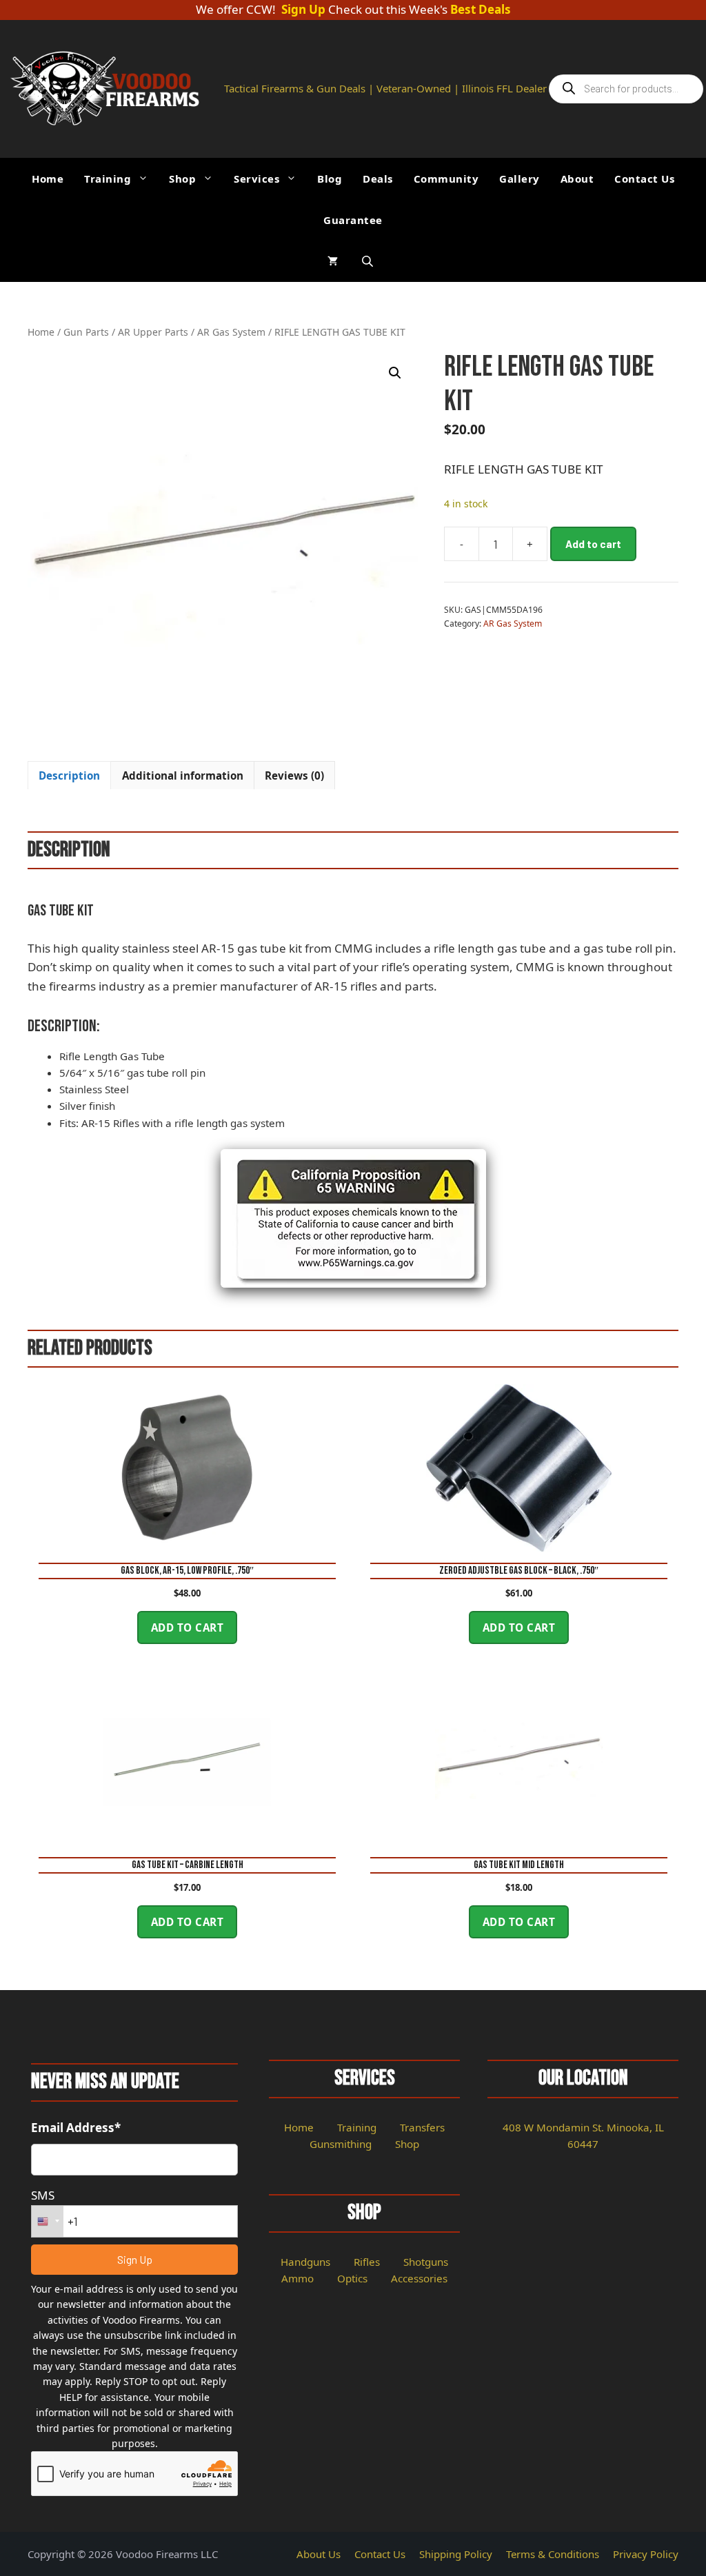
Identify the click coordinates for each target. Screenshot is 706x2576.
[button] (395, 373)
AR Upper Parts (153, 332)
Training (108, 179)
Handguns (305, 2262)
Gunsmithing (341, 2144)
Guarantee (353, 220)
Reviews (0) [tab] (294, 775)
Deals (378, 179)
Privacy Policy (646, 2554)
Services (256, 179)
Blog (330, 179)
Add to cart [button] (188, 1627)
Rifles (367, 2262)
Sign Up (303, 10)
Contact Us (644, 179)
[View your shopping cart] (333, 261)
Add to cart (593, 544)
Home (48, 179)
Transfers (422, 2127)
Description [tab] (69, 775)
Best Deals (481, 10)
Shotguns (426, 2262)
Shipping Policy (456, 2554)
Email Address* (76, 2128)
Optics (352, 2278)
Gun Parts (86, 332)
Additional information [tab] (183, 775)
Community (446, 179)
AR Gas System (231, 332)
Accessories (419, 2278)
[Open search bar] (369, 261)
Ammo (297, 2278)
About (577, 179)
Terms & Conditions (553, 2554)
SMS (43, 2195)
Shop (182, 179)
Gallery (520, 179)
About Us (319, 2554)
